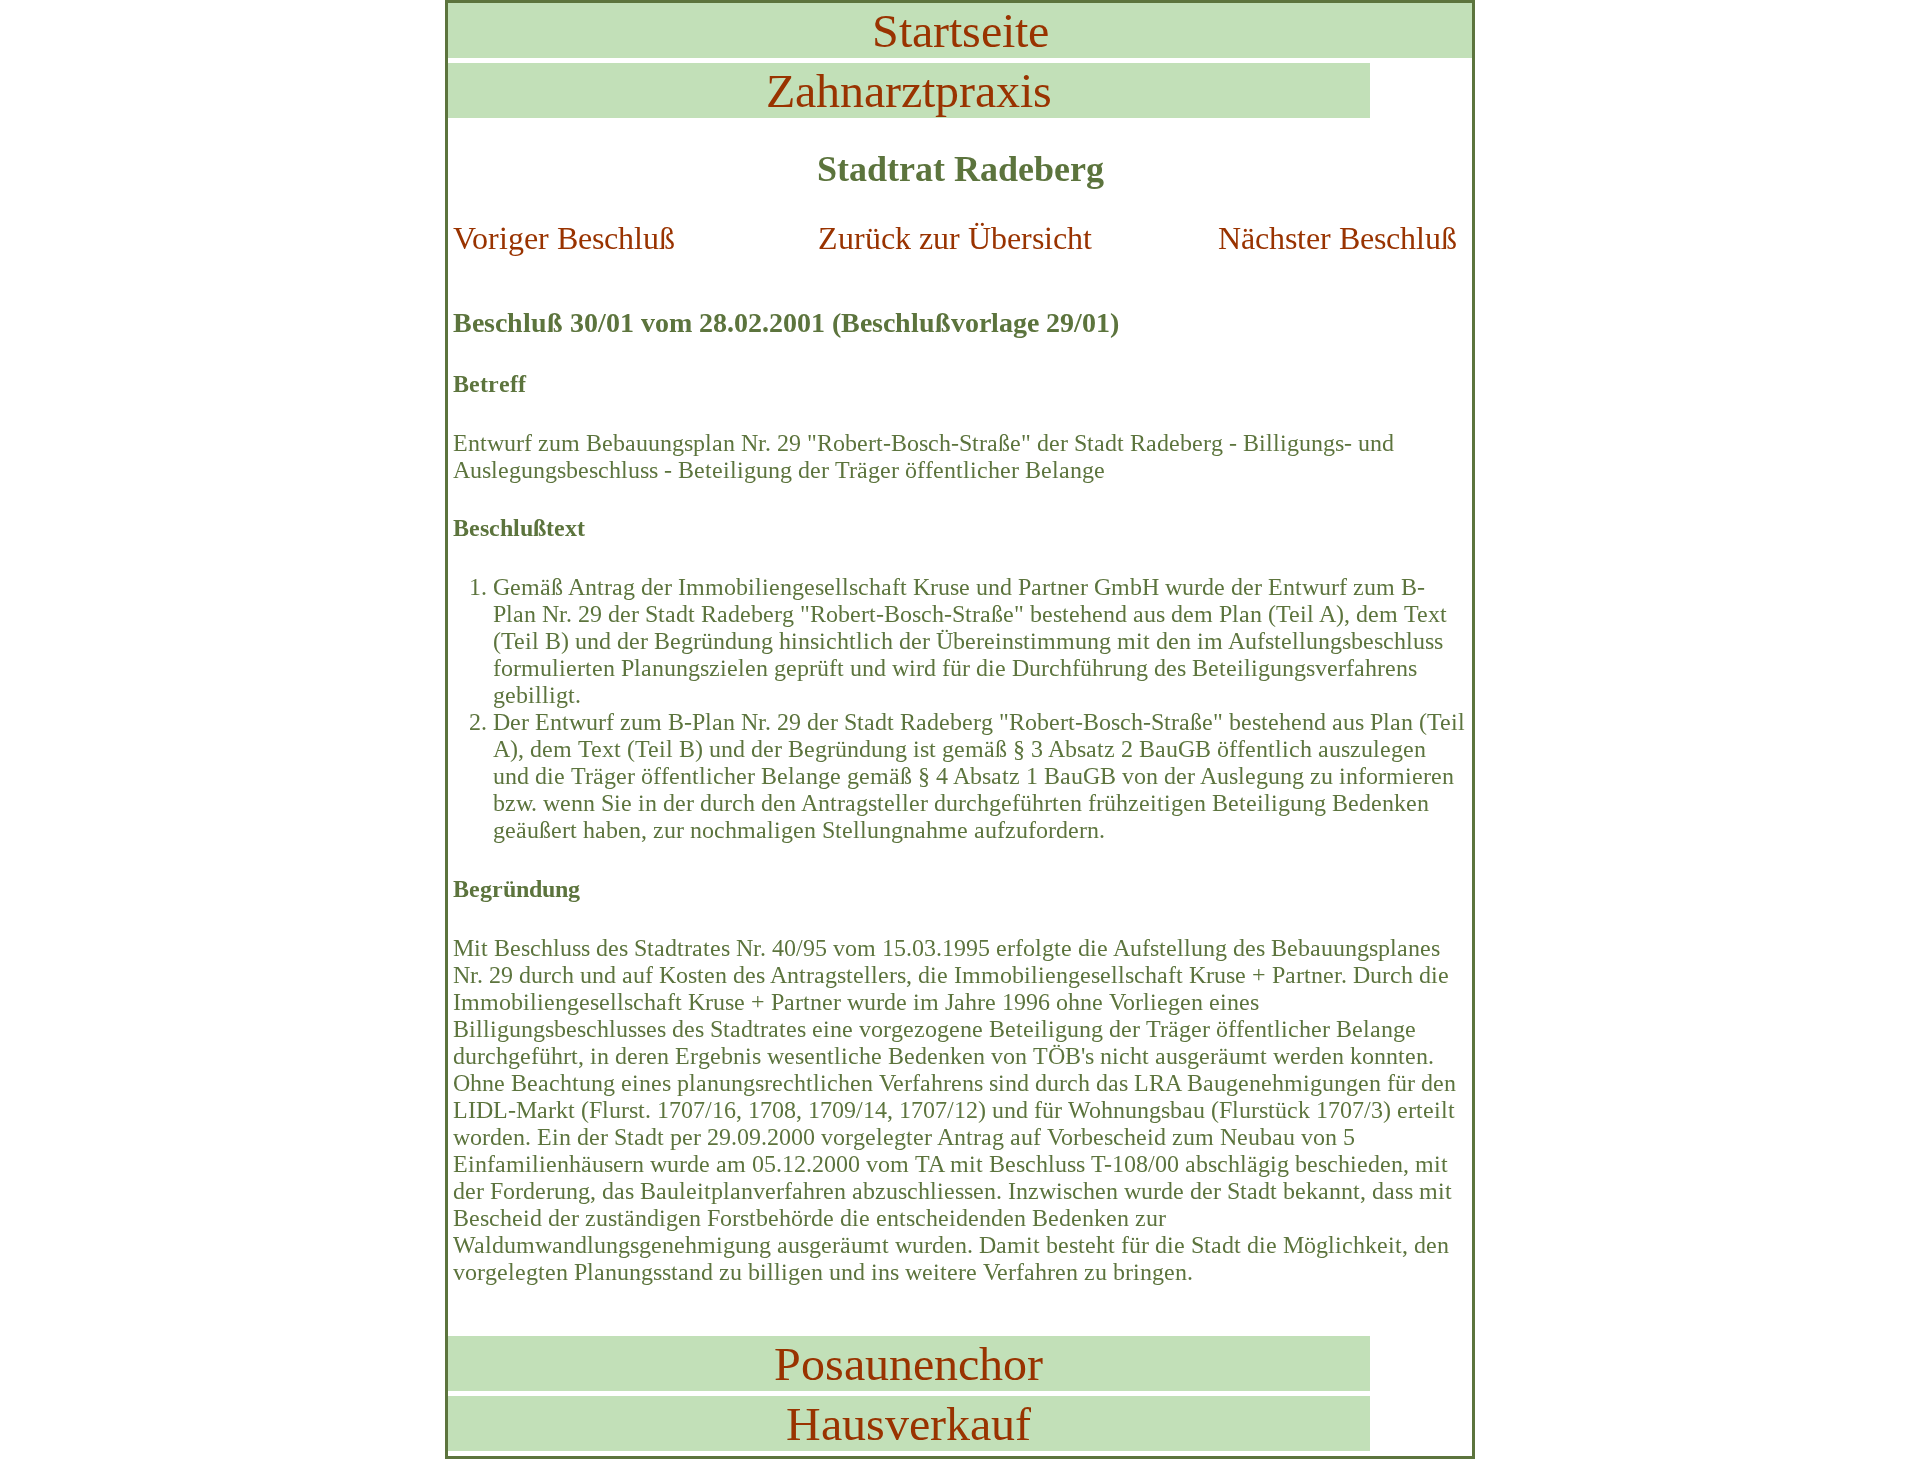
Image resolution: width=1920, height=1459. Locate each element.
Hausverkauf (908, 1423)
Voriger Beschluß (564, 238)
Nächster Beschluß (1337, 238)
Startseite (960, 30)
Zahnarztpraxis (909, 90)
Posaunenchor (908, 1363)
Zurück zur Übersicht (955, 238)
